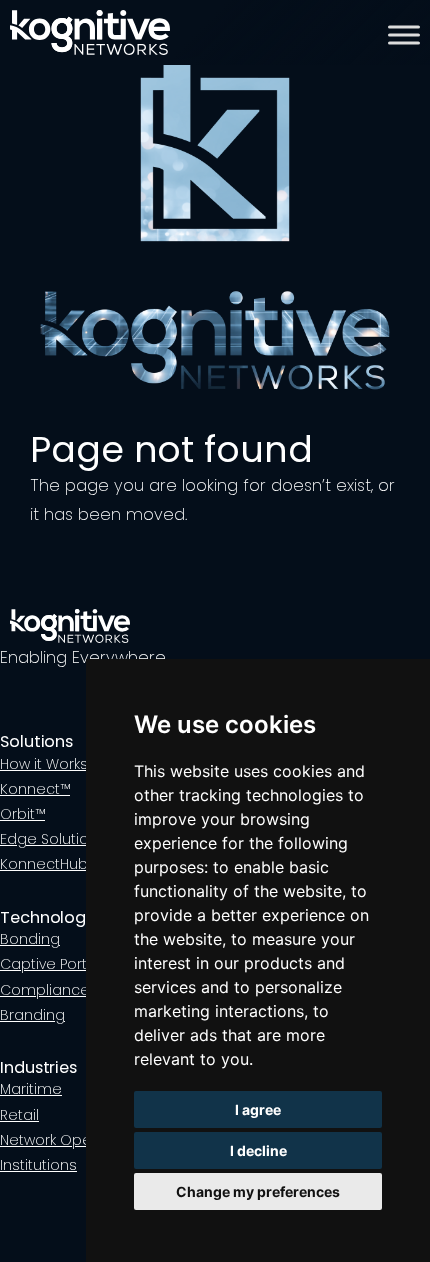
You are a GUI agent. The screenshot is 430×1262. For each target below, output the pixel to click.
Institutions (38, 1165)
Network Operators (67, 1140)
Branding (32, 1015)
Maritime (31, 1089)
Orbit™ (22, 814)
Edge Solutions (53, 839)
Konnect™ (35, 789)
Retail (19, 1115)
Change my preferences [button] (258, 1191)
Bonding (30, 939)
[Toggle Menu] (404, 35)
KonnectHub (44, 864)
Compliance (45, 990)
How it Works (44, 764)
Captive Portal (50, 964)
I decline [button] (258, 1150)
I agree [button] (258, 1109)
